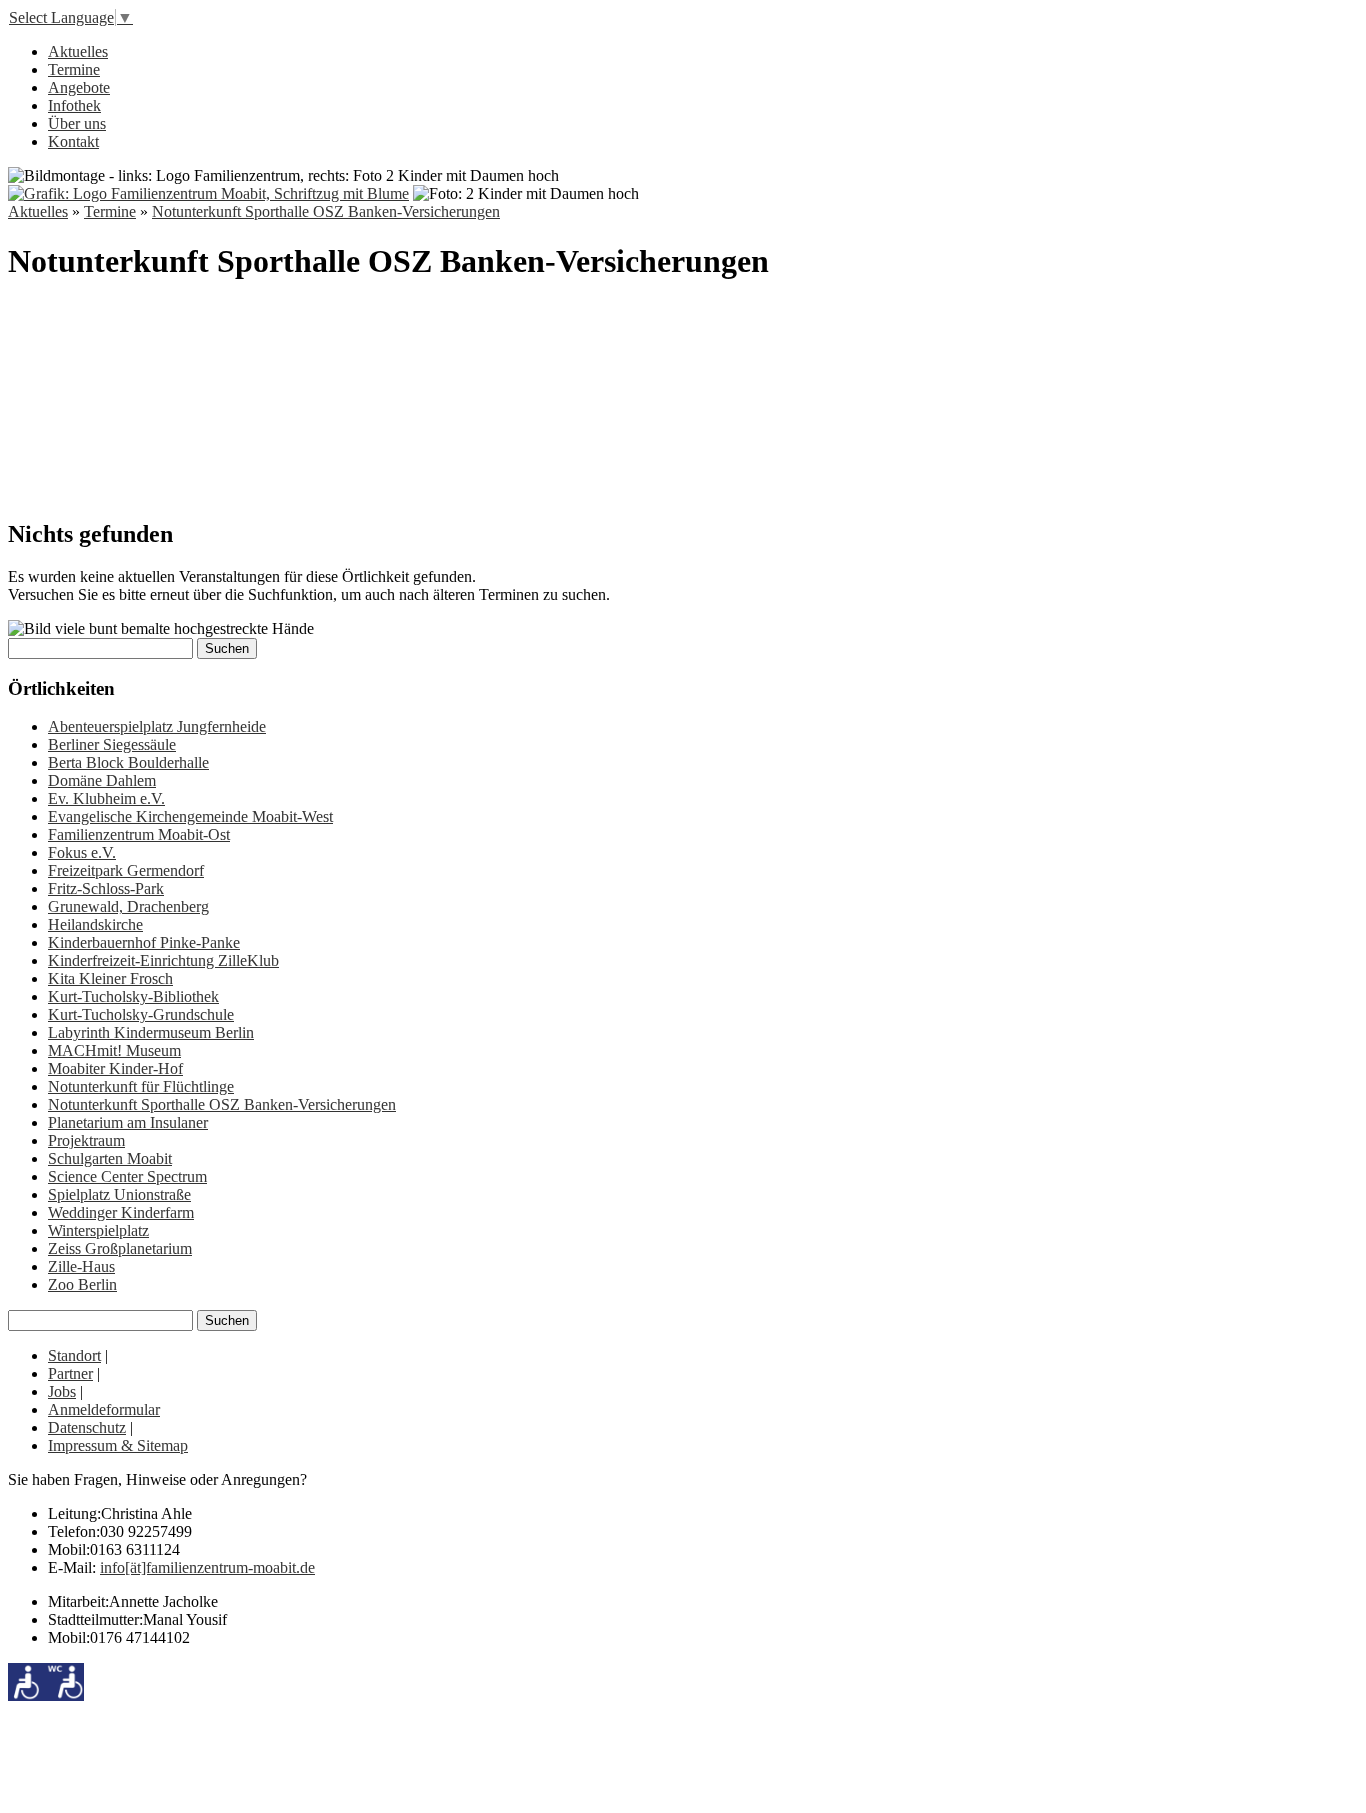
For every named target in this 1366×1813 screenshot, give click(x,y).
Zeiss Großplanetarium (120, 1248)
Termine (74, 69)
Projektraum (86, 1140)
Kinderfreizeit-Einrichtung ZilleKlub (163, 960)
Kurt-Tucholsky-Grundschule (141, 1014)
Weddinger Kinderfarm (121, 1212)
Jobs (62, 1391)
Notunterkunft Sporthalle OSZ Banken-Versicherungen (326, 211)
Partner (70, 1373)
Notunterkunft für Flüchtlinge (141, 1086)
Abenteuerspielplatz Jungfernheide (157, 726)
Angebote (79, 87)
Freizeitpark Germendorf (126, 870)
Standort (74, 1355)
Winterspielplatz (98, 1230)
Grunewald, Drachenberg (128, 906)
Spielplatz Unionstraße (119, 1194)
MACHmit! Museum (114, 1050)
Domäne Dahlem (102, 780)
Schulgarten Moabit (110, 1158)
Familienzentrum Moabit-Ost (139, 834)
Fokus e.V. (82, 852)
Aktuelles (78, 51)
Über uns (77, 123)
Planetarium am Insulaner (128, 1122)
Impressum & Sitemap (118, 1445)
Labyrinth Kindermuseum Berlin (151, 1032)
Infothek (74, 105)
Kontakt (73, 141)
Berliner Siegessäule (112, 744)
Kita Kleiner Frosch (110, 978)
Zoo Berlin (82, 1284)
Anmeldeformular (104, 1409)
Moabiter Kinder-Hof (115, 1068)
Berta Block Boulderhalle (128, 762)
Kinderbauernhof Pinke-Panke (144, 942)
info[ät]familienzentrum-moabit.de (207, 1567)
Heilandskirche (95, 924)
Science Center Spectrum (127, 1176)
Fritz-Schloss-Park (106, 888)
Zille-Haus (81, 1266)
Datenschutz (87, 1427)
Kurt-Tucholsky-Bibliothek (133, 996)
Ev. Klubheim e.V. (106, 798)
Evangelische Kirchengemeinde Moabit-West (190, 816)
